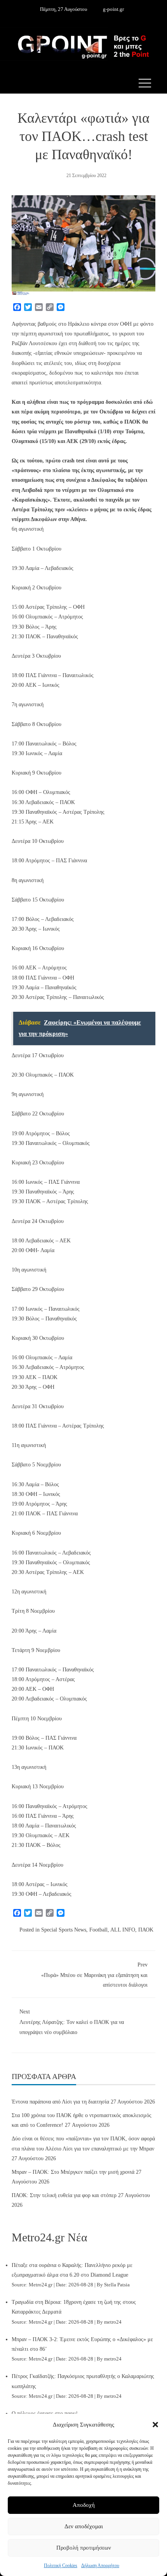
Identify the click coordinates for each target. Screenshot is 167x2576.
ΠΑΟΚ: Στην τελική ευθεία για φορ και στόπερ (64, 2195)
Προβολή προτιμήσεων (84, 2548)
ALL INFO (123, 1930)
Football (98, 1930)
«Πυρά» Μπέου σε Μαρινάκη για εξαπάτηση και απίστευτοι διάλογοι (94, 1975)
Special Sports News (64, 1930)
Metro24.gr (41, 2285)
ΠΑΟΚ (146, 1930)
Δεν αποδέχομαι (84, 2526)
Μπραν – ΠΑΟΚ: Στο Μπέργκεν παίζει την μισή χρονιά (73, 2172)
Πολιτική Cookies (61, 2566)
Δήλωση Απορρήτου (100, 2566)
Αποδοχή (84, 2505)
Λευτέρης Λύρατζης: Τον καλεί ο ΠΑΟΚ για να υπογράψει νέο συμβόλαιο (72, 2022)
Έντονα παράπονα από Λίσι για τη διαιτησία (60, 2102)
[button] (155, 2425)
